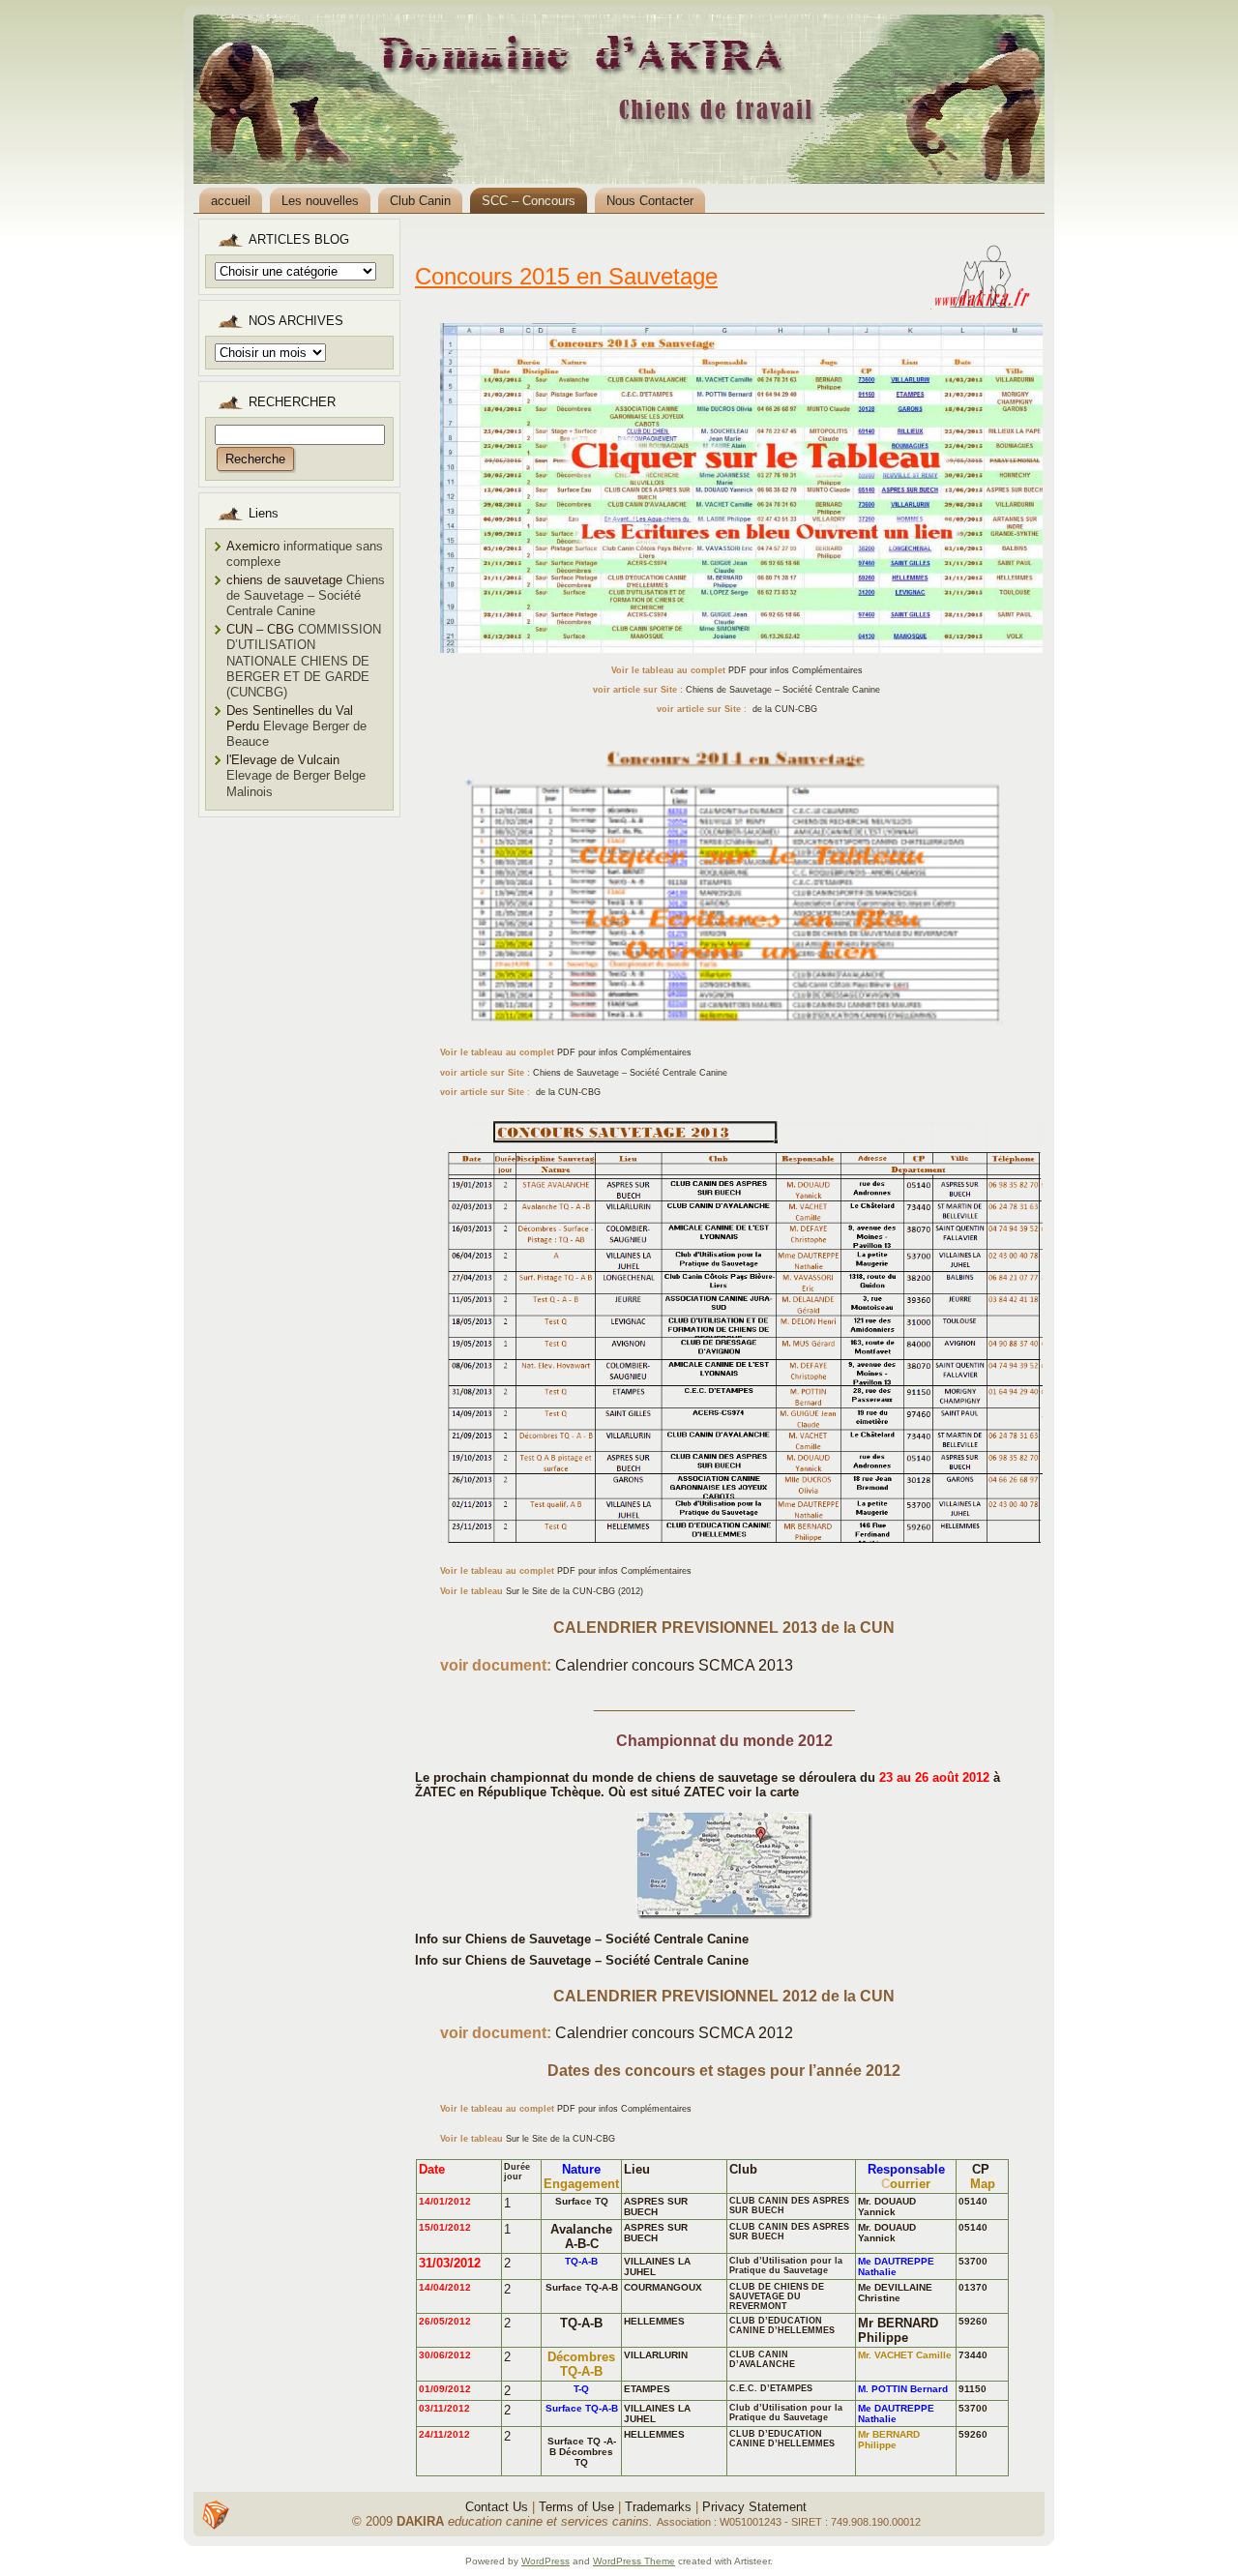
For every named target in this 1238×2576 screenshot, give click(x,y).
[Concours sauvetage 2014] (737, 883)
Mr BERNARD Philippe (898, 2330)
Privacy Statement (754, 2507)
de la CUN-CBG (783, 709)
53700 (973, 2261)
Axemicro (253, 546)
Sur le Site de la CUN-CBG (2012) (575, 1591)
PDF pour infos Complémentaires (796, 670)
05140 (973, 2201)
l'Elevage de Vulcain (283, 760)
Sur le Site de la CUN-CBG (560, 2139)
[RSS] (216, 2515)
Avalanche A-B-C (581, 2236)
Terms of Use (576, 2507)
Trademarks (658, 2507)
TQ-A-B (581, 2323)
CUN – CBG (260, 629)
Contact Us (497, 2507)
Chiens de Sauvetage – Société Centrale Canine (783, 690)
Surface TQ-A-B (582, 2287)
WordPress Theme (634, 2561)
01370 (973, 2287)
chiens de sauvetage (284, 580)
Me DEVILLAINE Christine (895, 2293)
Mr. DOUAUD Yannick (887, 2206)
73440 (973, 2355)
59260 (973, 2321)
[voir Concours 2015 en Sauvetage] (737, 481)
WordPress (545, 2561)
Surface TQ (582, 2201)
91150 (973, 2389)
